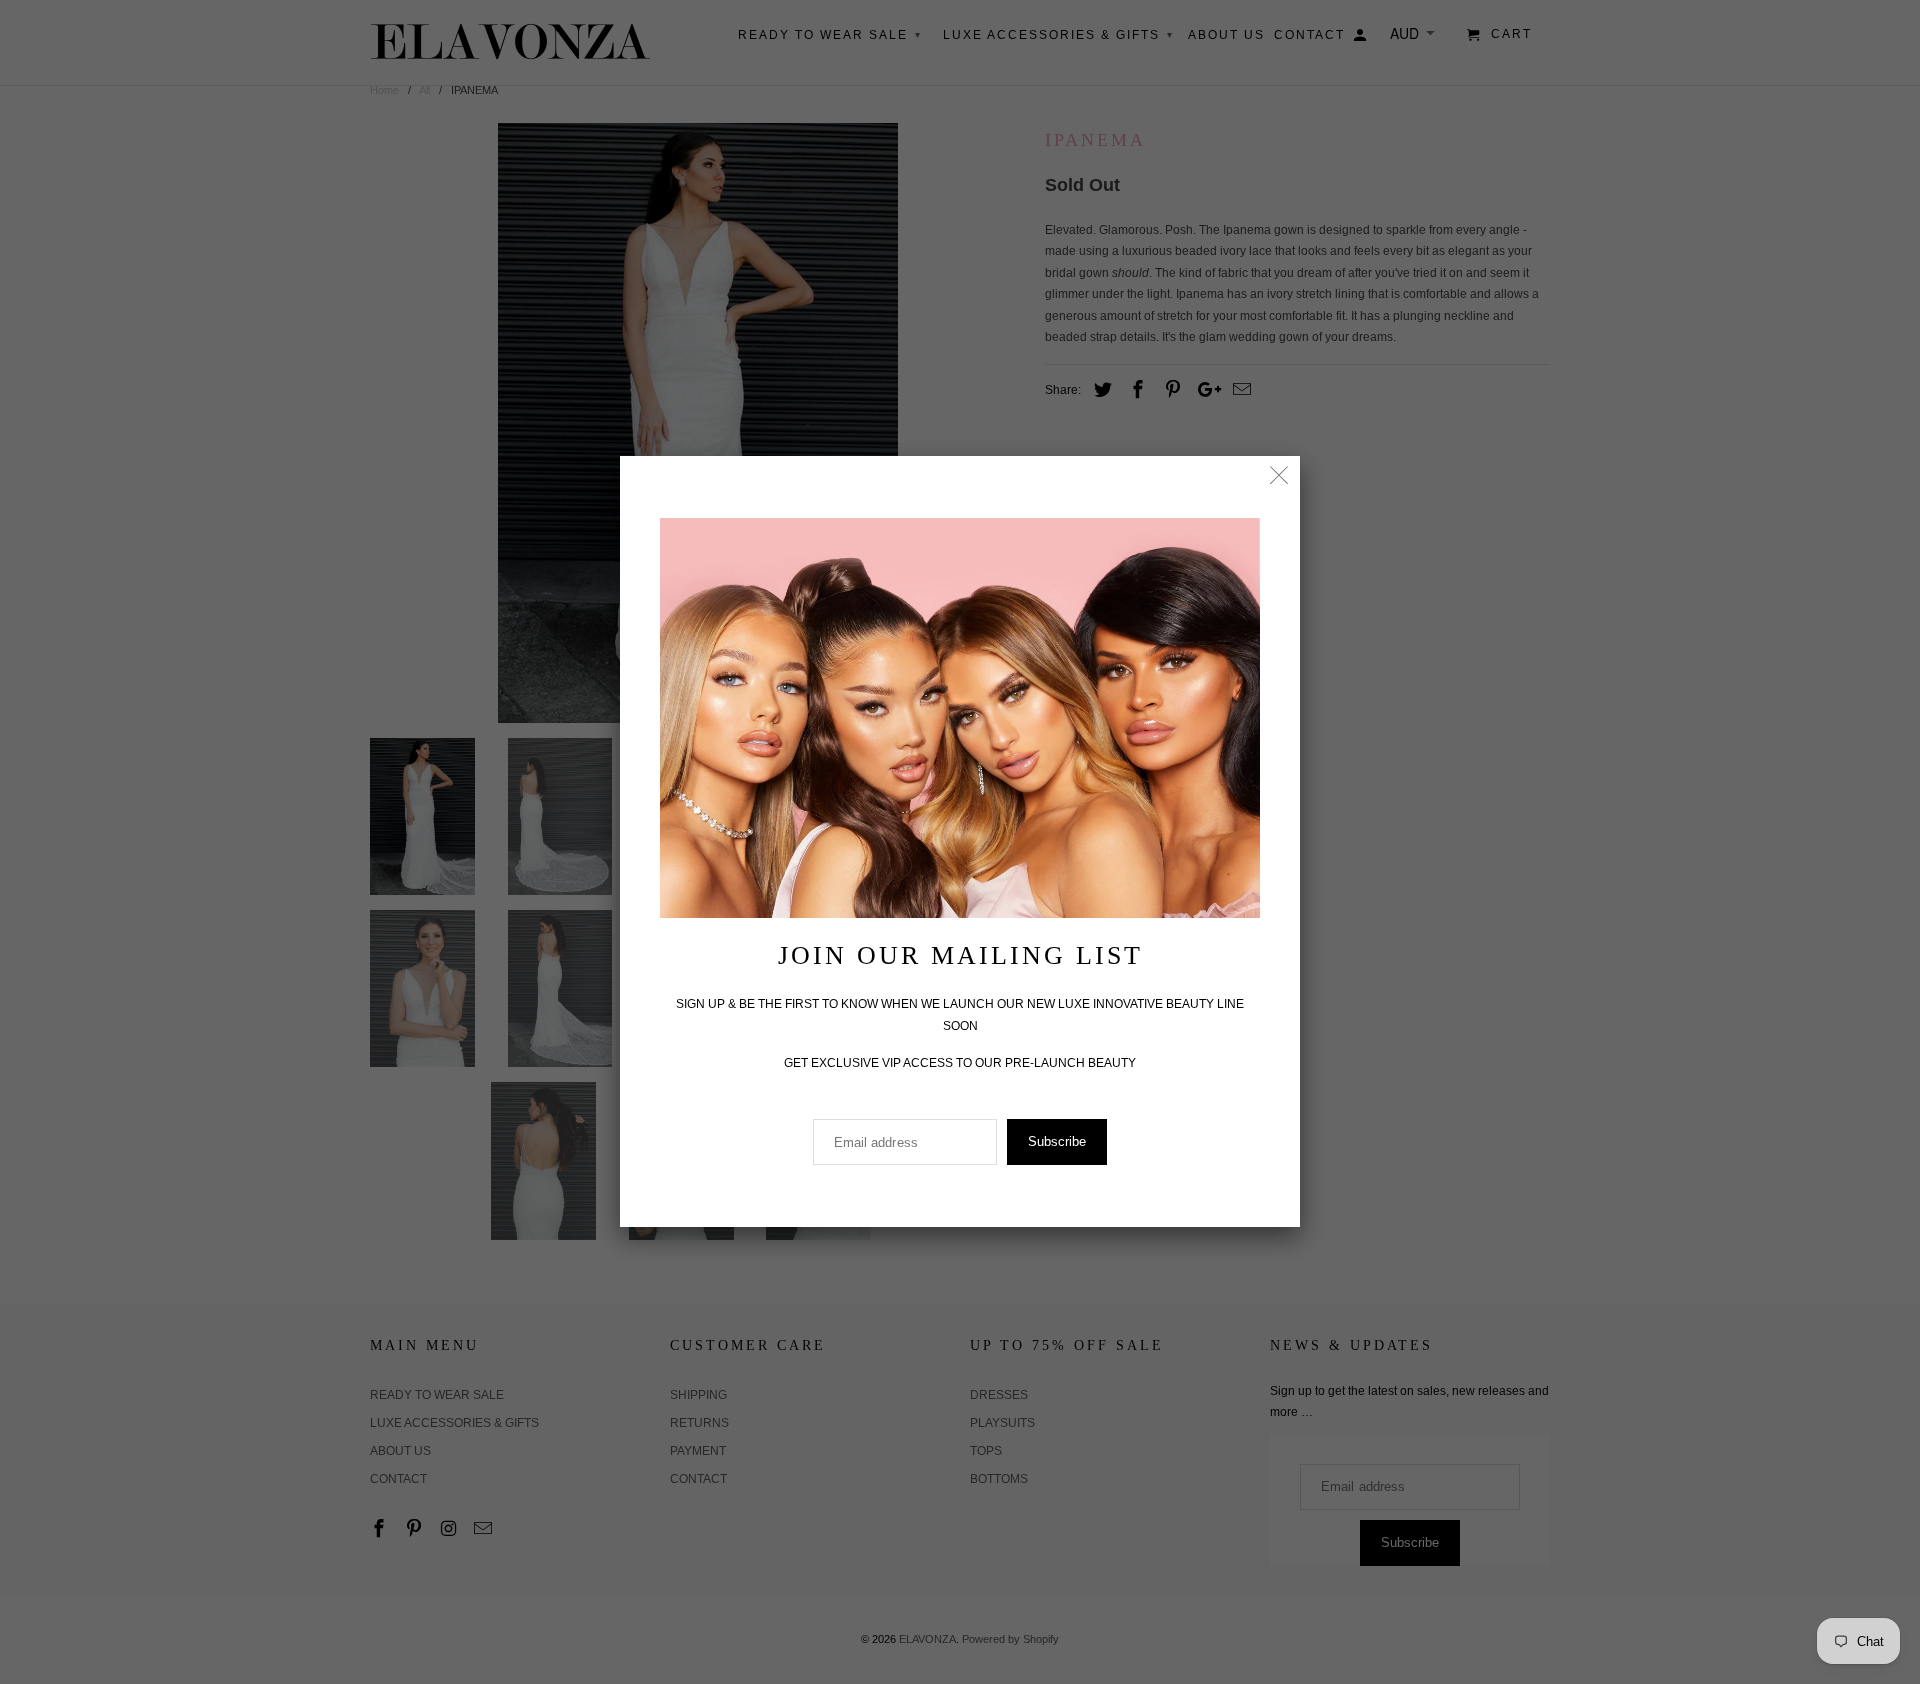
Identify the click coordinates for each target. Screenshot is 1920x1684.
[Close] (1279, 476)
